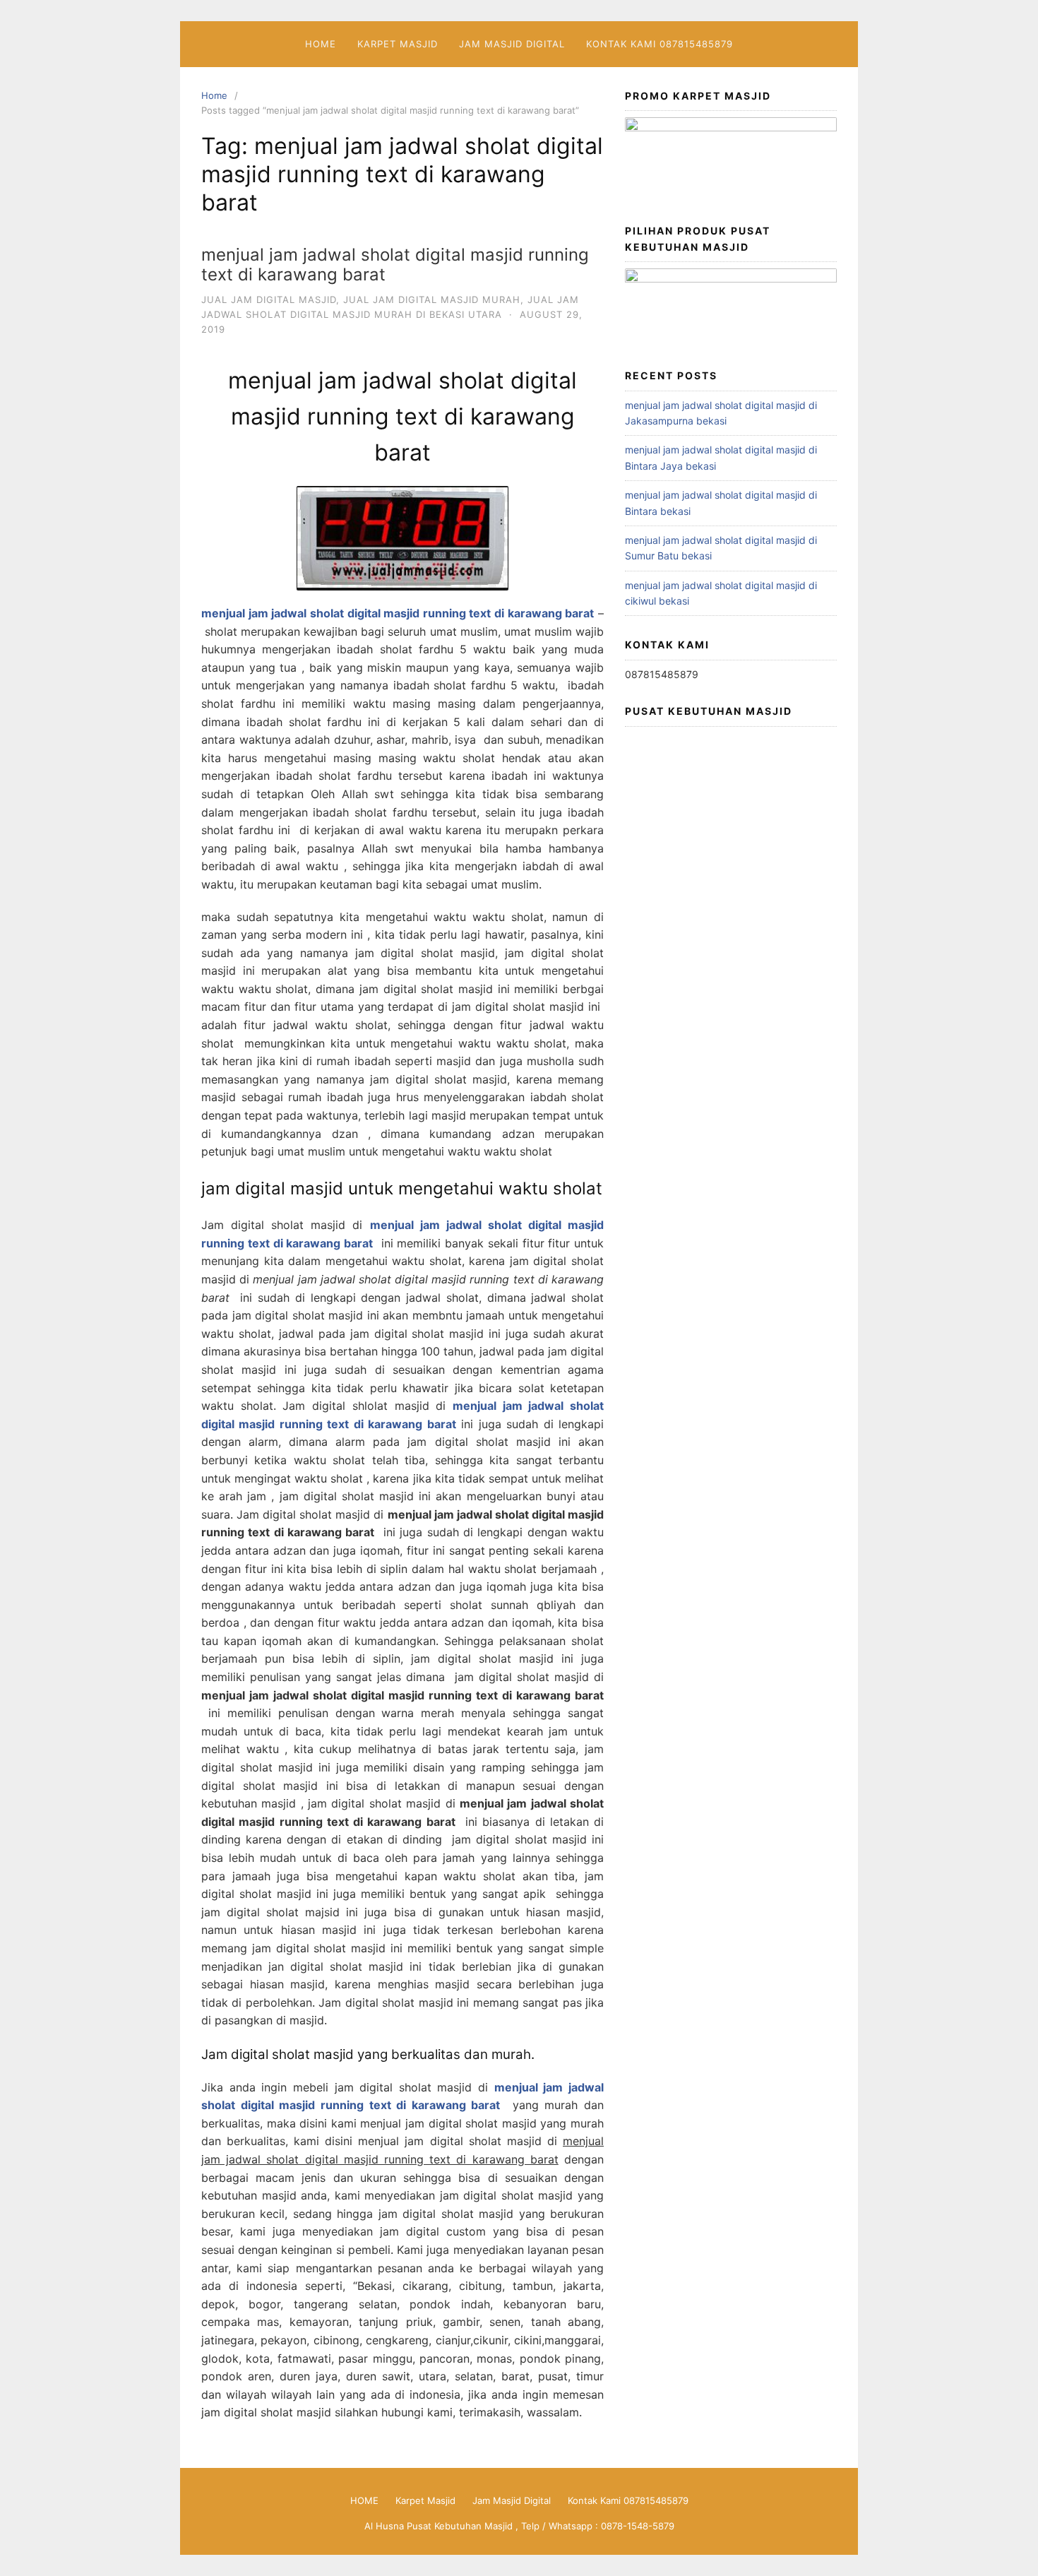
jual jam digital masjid (269, 299)
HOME (321, 44)
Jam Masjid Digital (512, 44)
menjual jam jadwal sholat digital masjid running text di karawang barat (395, 265)
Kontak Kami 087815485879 (660, 44)
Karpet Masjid (398, 44)
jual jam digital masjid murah (432, 299)
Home (214, 95)
